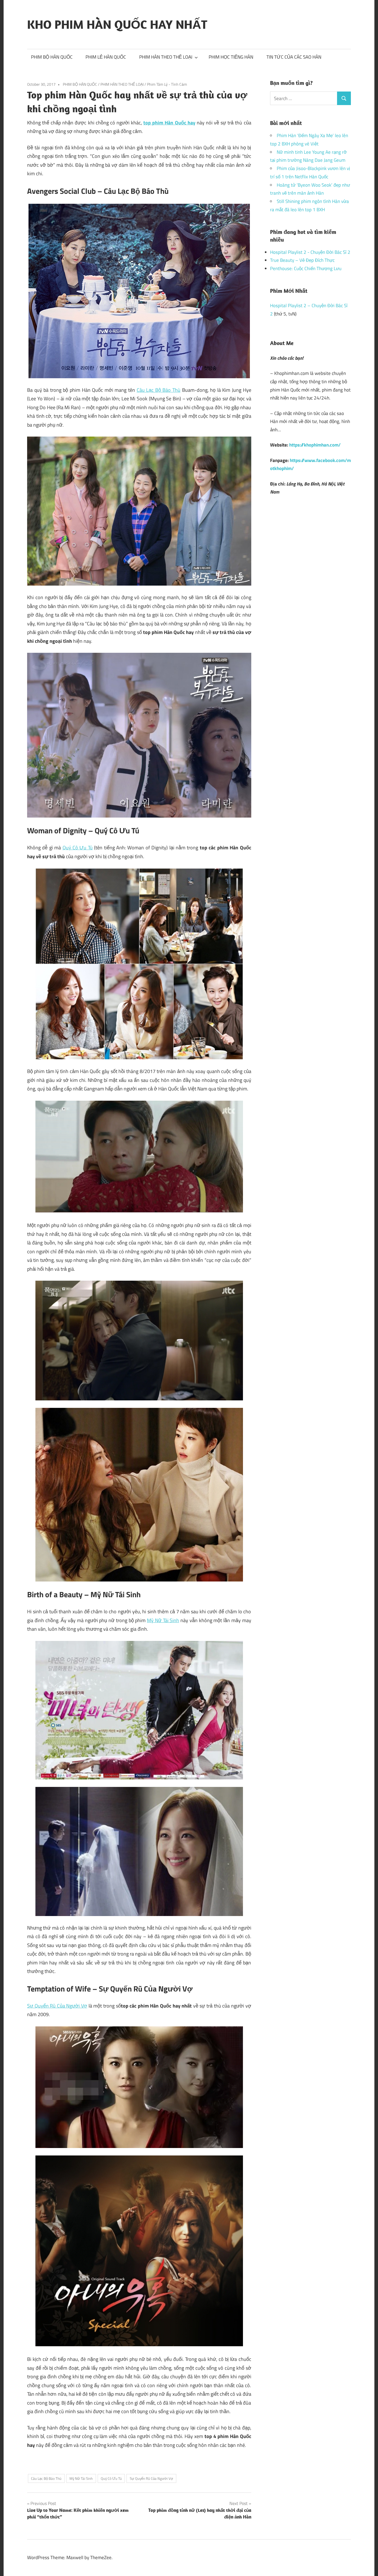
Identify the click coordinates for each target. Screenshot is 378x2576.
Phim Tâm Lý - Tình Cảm (167, 84)
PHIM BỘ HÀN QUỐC (52, 57)
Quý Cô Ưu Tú (78, 848)
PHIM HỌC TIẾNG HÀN (231, 57)
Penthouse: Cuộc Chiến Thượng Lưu (306, 268)
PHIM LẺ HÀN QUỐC (106, 57)
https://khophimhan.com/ (315, 445)
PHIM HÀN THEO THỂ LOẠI (166, 57)
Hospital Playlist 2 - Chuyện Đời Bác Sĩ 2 (310, 252)
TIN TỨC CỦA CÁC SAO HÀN (294, 57)
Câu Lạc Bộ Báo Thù (159, 390)
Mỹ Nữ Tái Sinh (163, 1620)
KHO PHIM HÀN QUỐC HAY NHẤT (117, 24)
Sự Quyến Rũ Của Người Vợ (57, 2006)
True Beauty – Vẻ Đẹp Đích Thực (302, 260)
